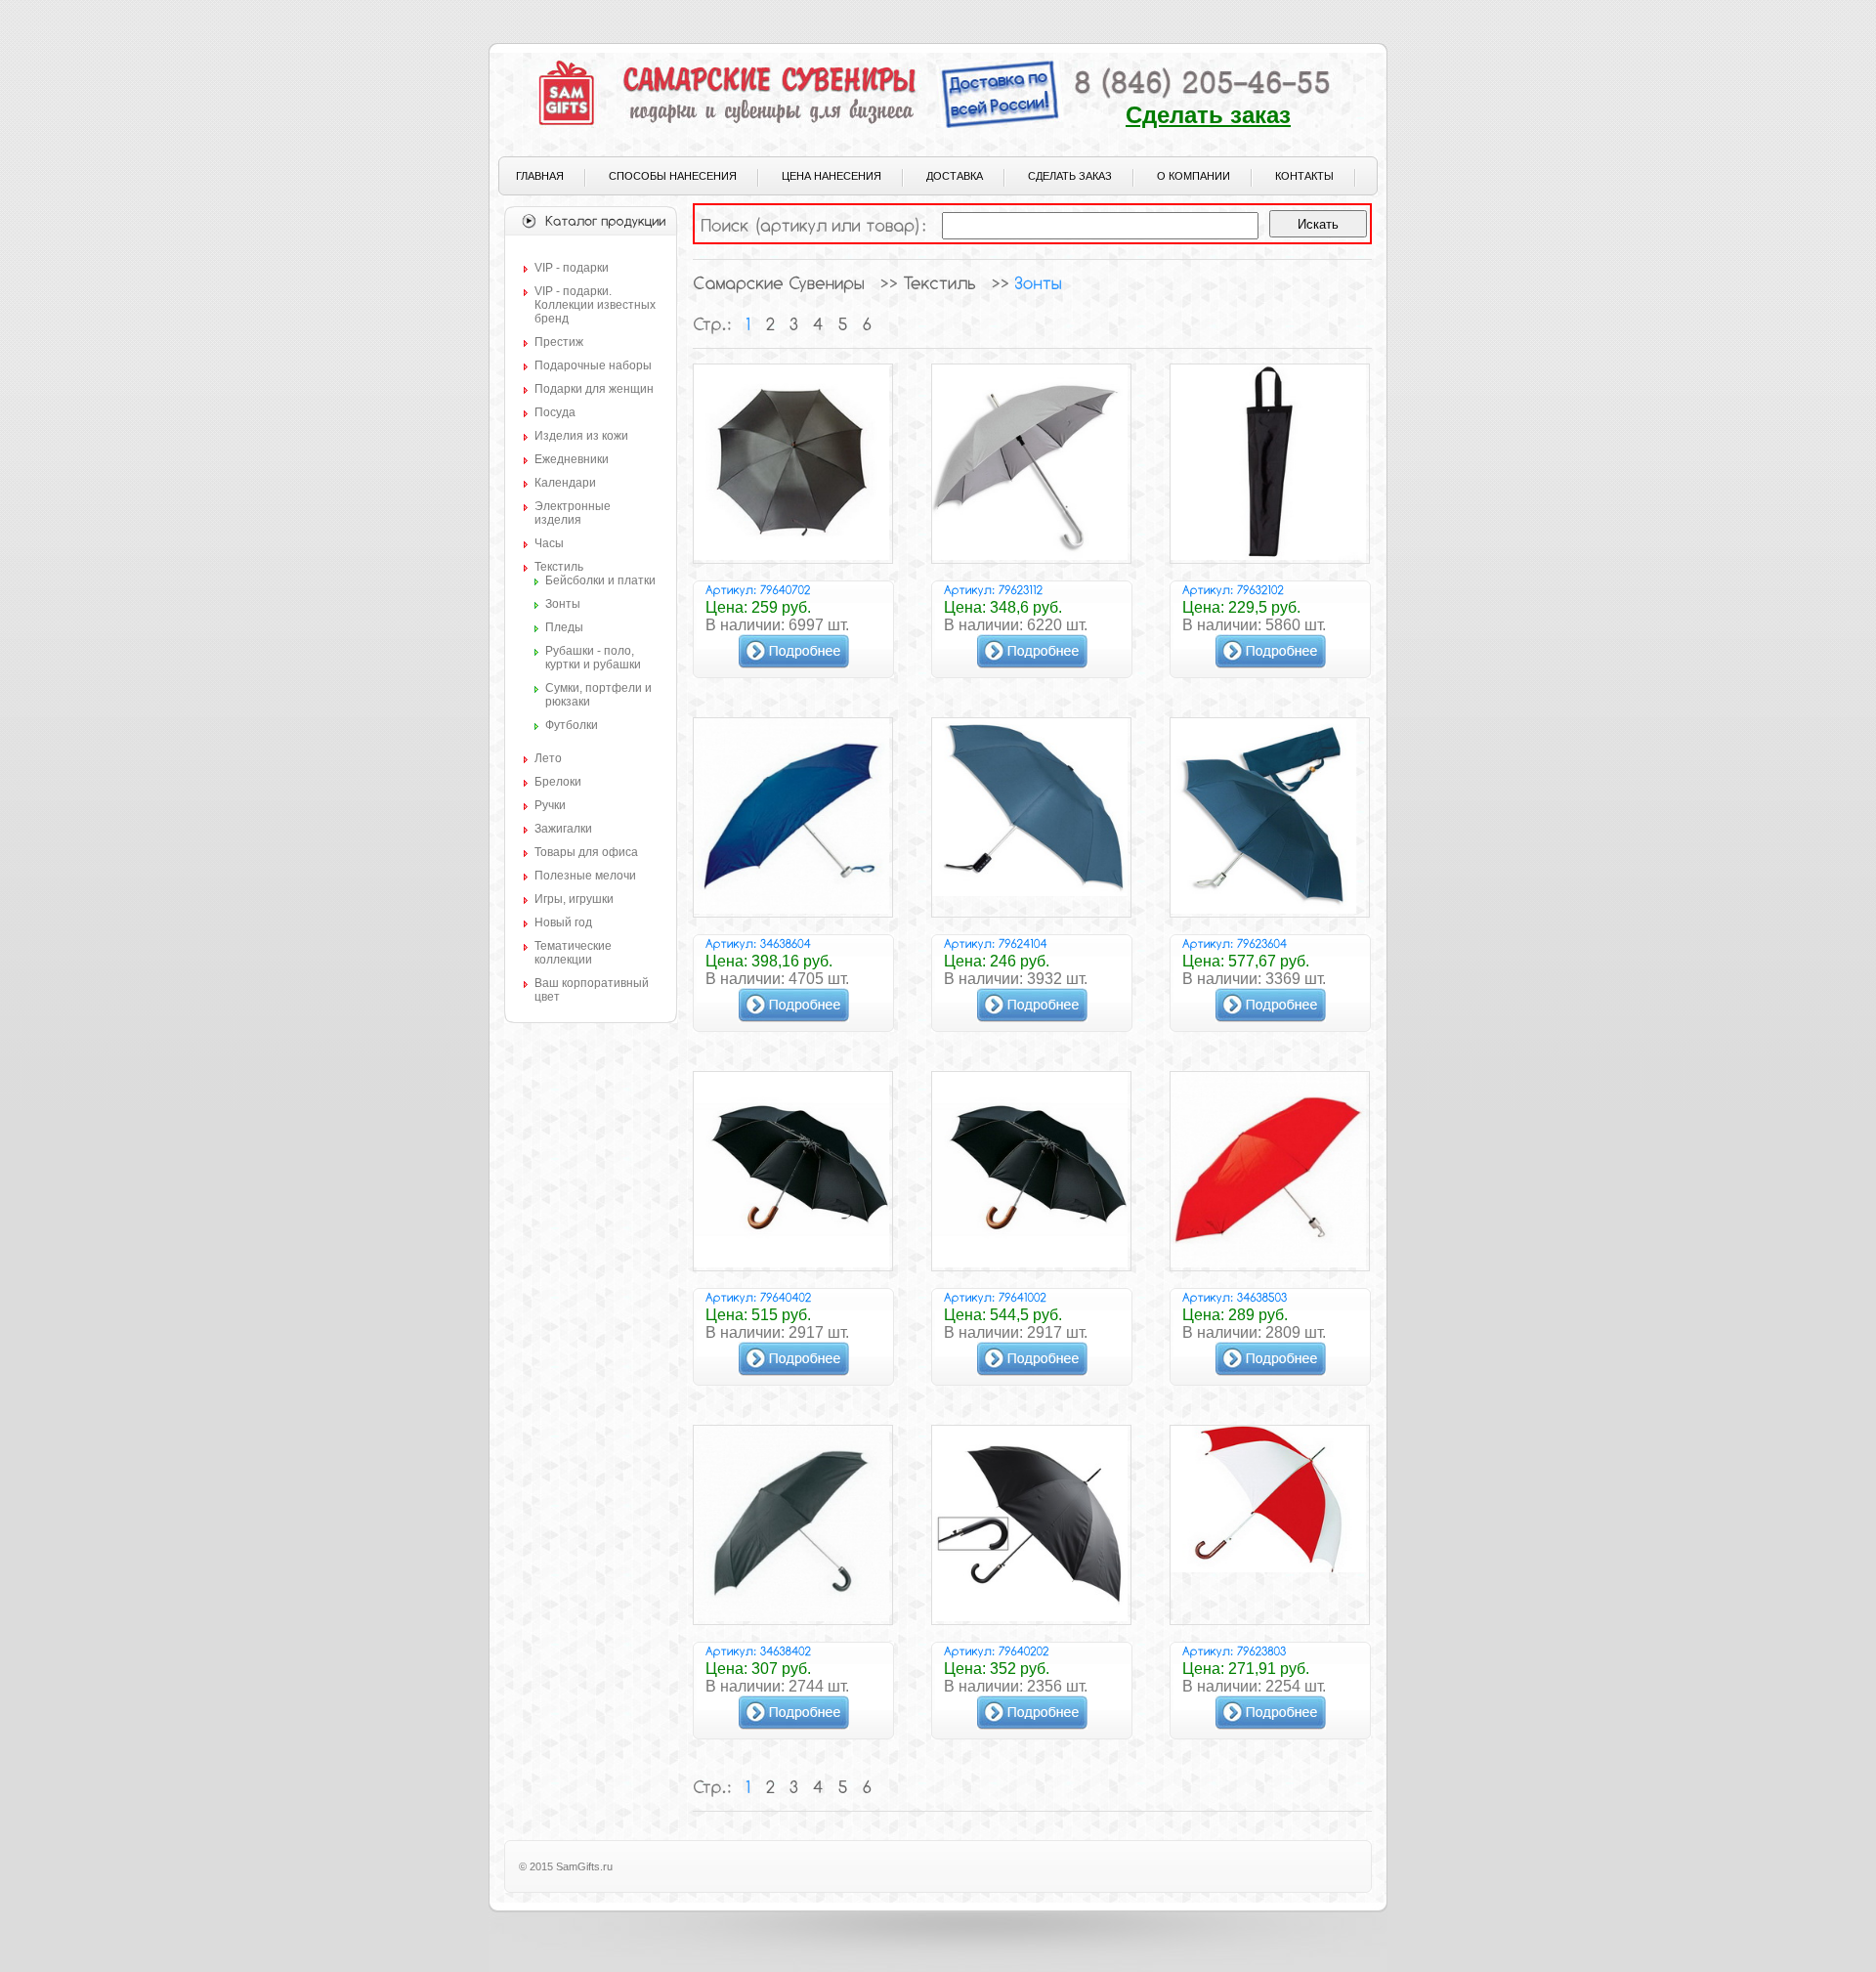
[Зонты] (1038, 282)
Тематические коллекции (573, 953)
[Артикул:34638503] (1235, 1296)
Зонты (563, 604)
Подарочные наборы (593, 365)
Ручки (550, 805)
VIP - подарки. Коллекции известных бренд (595, 305)
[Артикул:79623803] (1235, 1650)
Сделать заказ (1208, 115)
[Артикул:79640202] (997, 1650)
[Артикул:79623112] (994, 589)
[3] (794, 323)
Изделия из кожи (581, 436)
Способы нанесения (673, 176)
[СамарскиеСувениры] (779, 282)
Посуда (555, 412)
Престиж (559, 342)
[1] (748, 323)
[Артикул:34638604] (758, 943)
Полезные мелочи (585, 876)
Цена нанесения (831, 176)
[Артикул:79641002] (995, 1296)
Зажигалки (563, 829)
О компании (1194, 176)
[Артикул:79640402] (759, 1296)
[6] (867, 323)
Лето (548, 758)
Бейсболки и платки (600, 580)
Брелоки (558, 782)
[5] (843, 323)
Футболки (572, 725)
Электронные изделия (573, 513)
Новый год (563, 922)
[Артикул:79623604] (1235, 943)
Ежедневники (572, 459)
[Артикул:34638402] (759, 1650)
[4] (818, 323)
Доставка (955, 176)
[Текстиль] (939, 282)
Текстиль (559, 567)
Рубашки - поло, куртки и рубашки (593, 658)
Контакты (1304, 176)
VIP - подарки (572, 268)
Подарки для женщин (594, 389)
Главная (540, 176)
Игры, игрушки (574, 899)
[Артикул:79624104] (996, 943)
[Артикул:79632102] (1233, 589)
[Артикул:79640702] (758, 589)
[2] (770, 323)
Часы (549, 543)
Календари (565, 483)
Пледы (564, 627)
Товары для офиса (586, 852)
